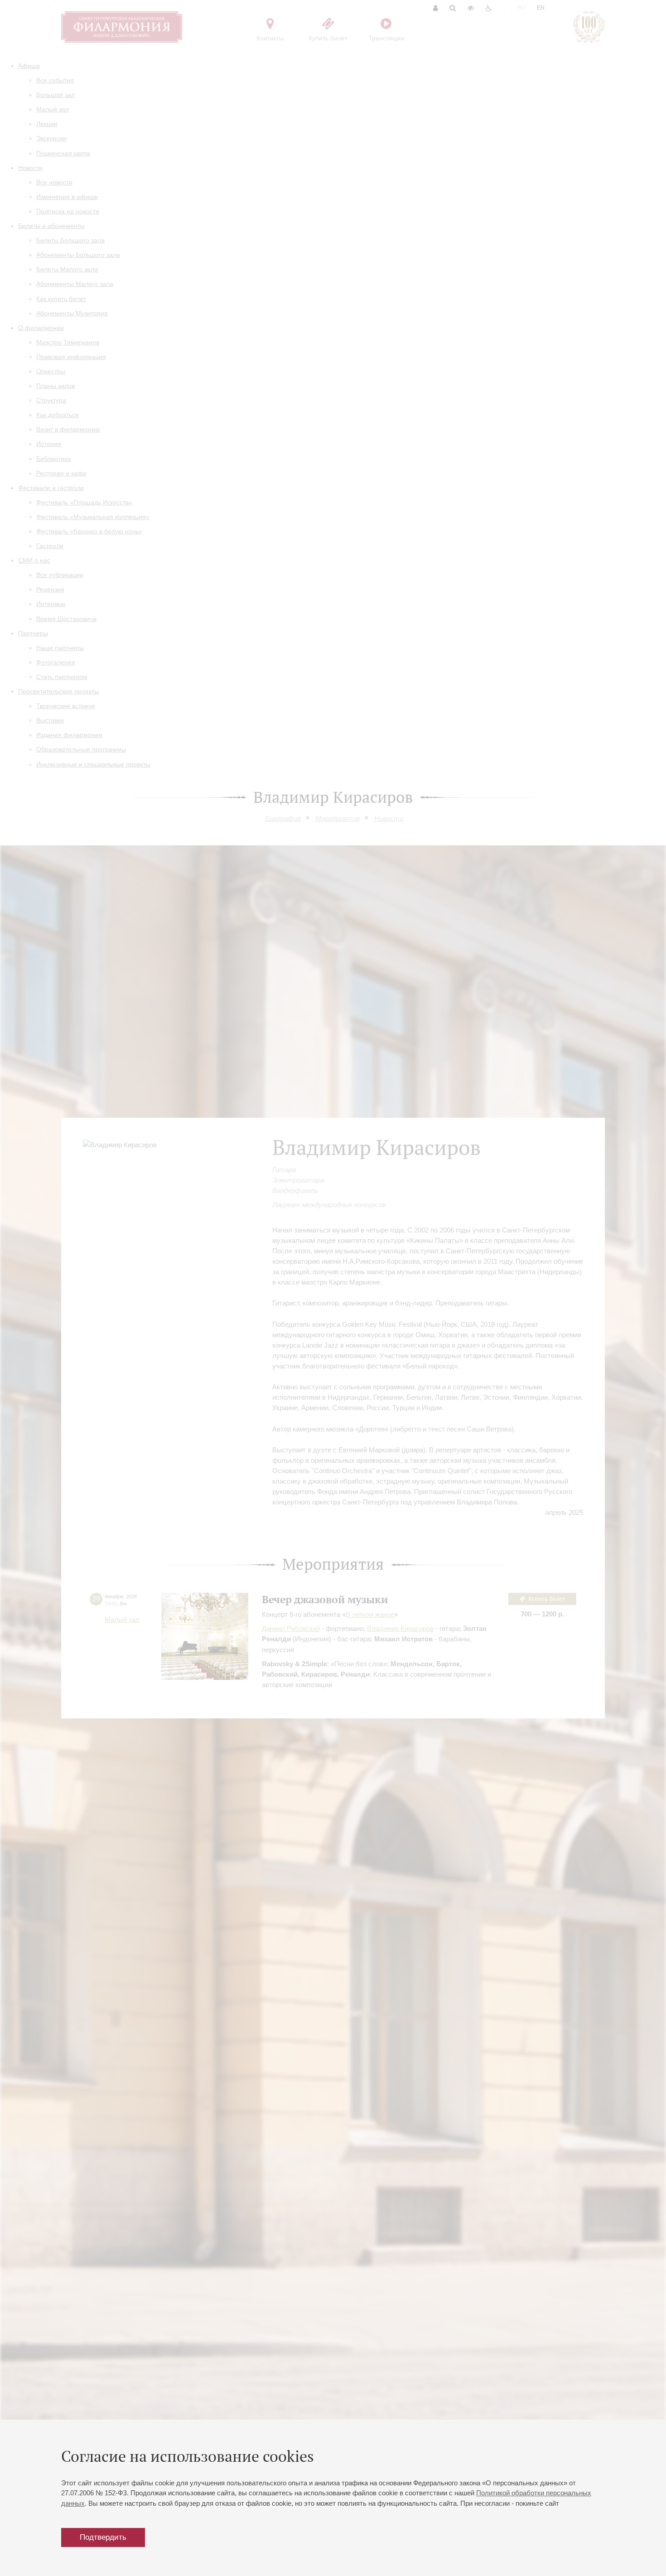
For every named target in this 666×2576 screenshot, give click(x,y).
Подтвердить (103, 2537)
